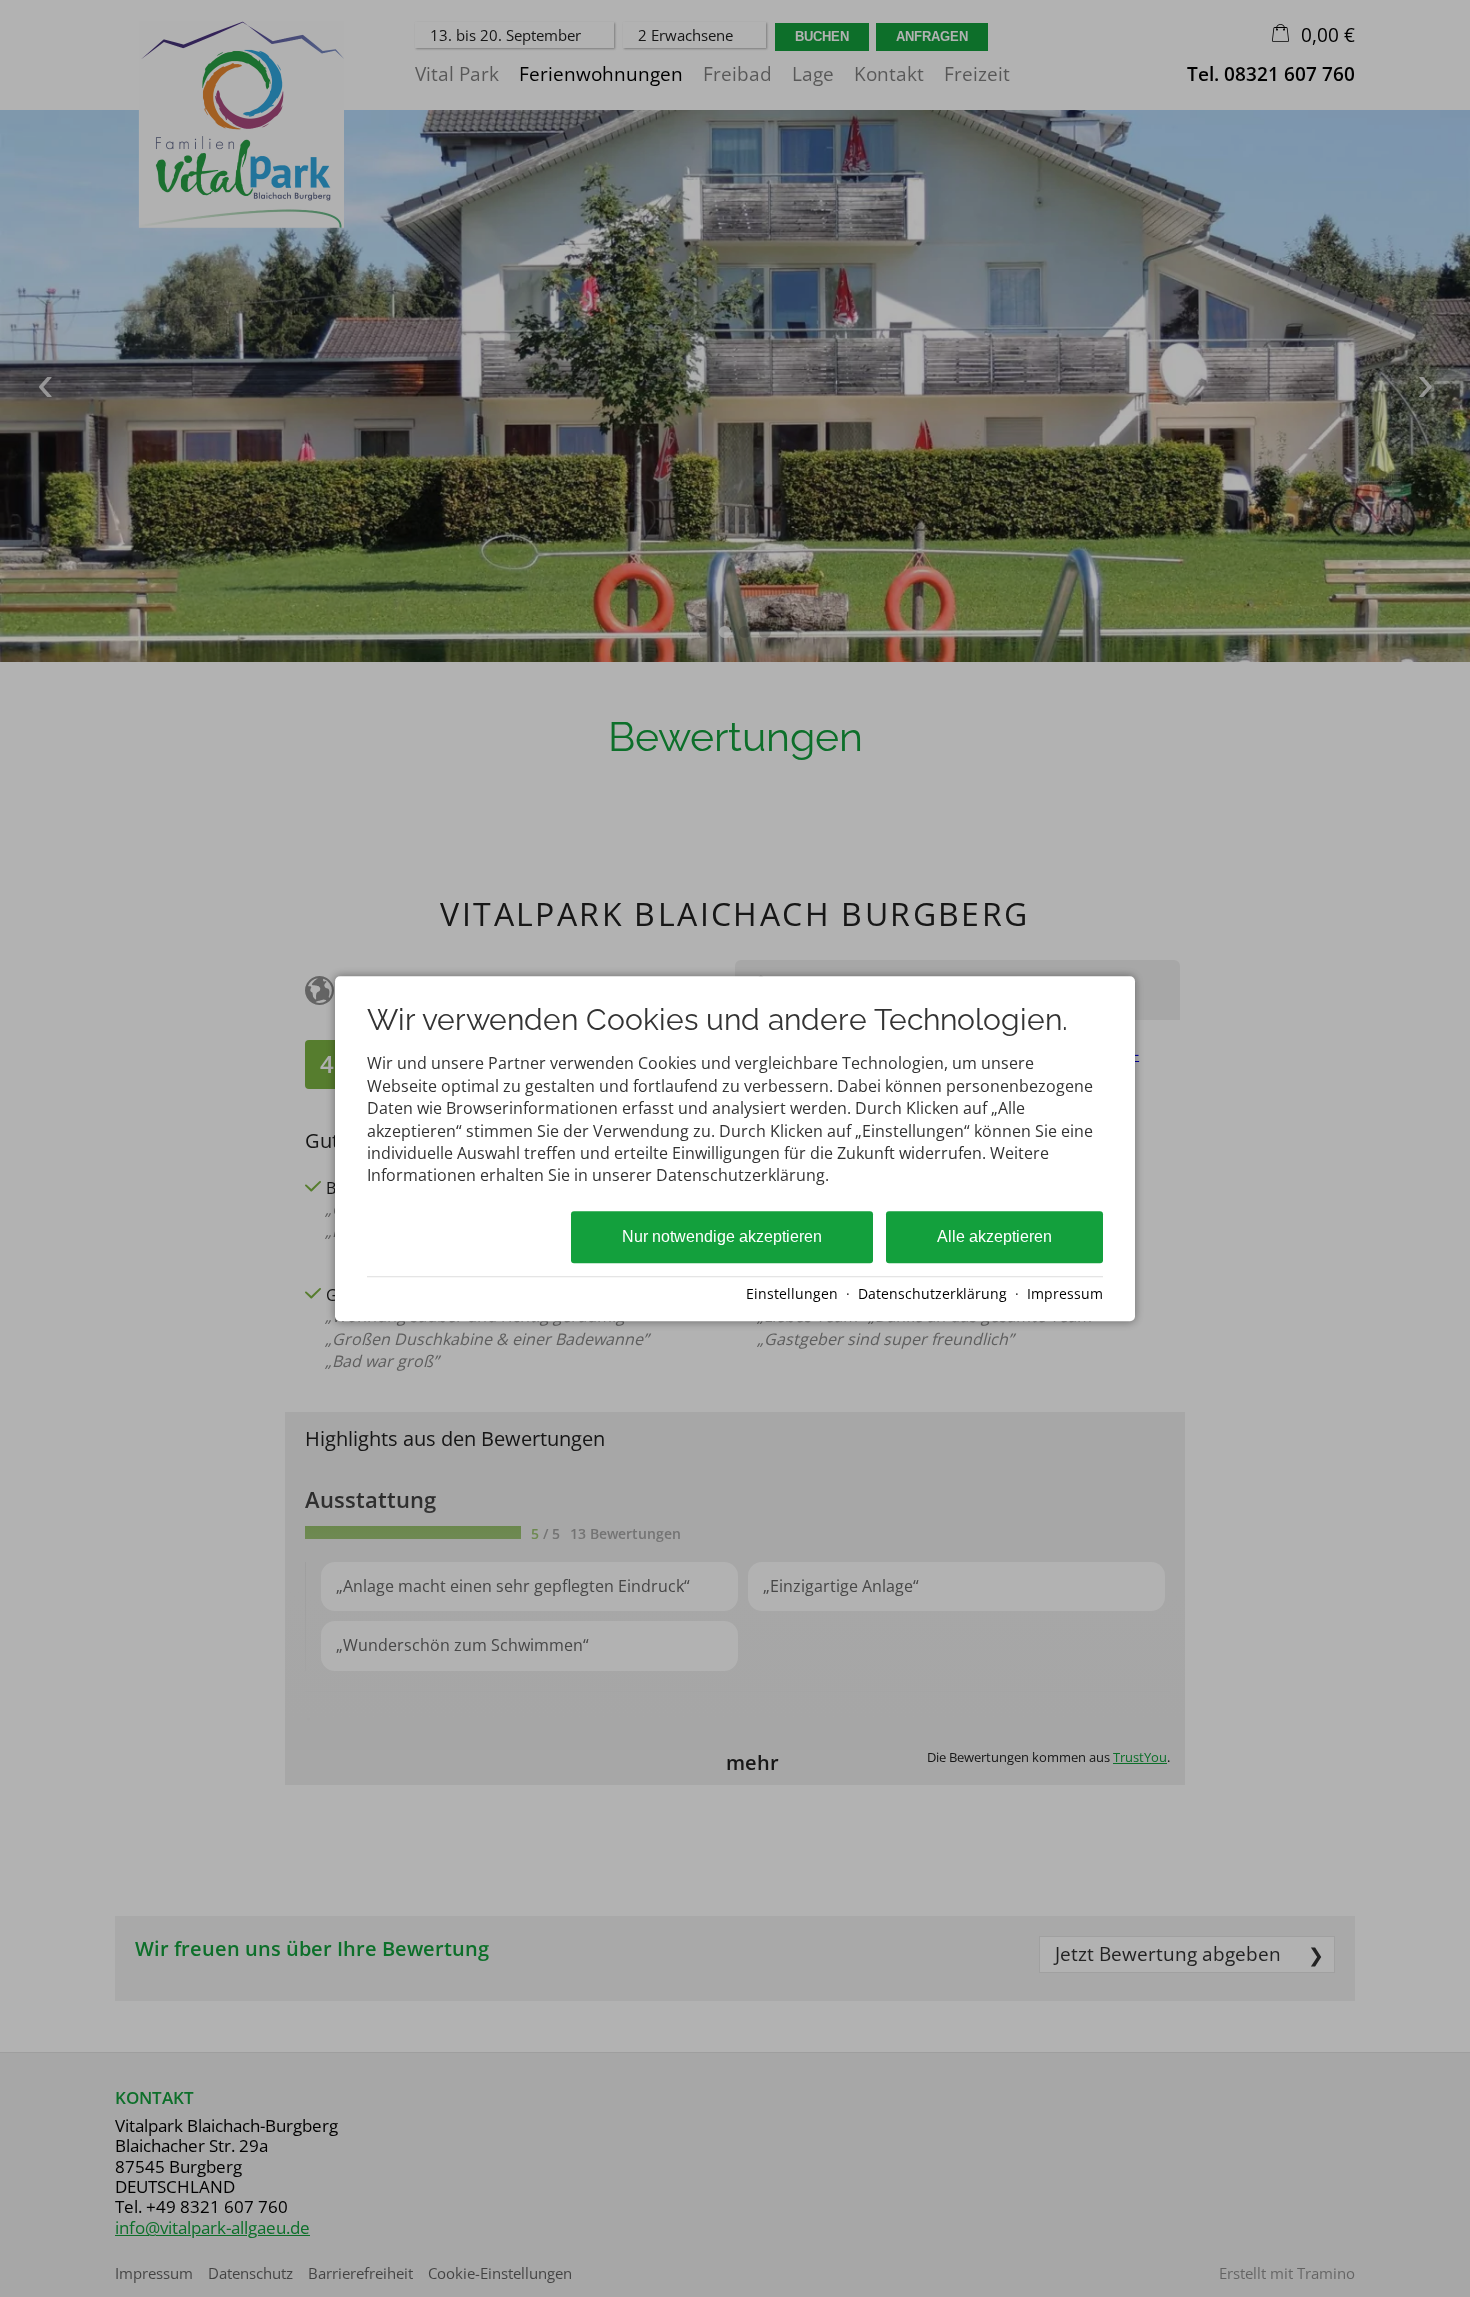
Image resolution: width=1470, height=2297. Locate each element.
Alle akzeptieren (994, 1236)
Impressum (1065, 1293)
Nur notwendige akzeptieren (722, 1236)
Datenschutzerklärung (932, 1293)
